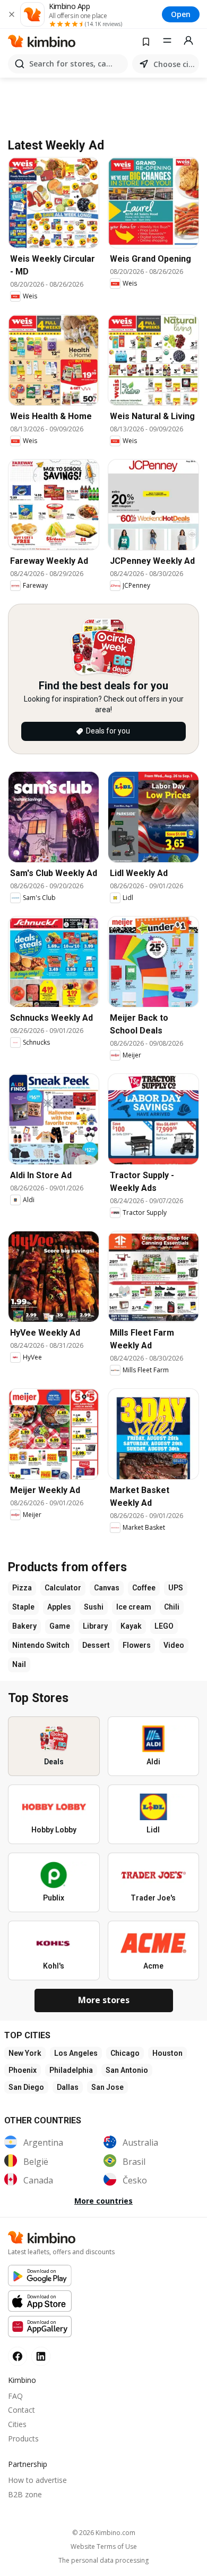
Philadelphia (71, 2070)
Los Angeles (76, 2053)
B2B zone (25, 2494)
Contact (21, 2410)
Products (23, 2439)
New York (25, 2053)
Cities (17, 2424)
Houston (167, 2053)
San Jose (107, 2087)
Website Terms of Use (104, 2547)
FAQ (15, 2396)
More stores (104, 2000)
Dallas (68, 2087)
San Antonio (127, 2070)
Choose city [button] (174, 64)
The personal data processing (103, 2561)
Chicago (125, 2053)
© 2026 (104, 2533)
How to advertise (37, 2480)
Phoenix (23, 2070)
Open (181, 14)
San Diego (26, 2087)
